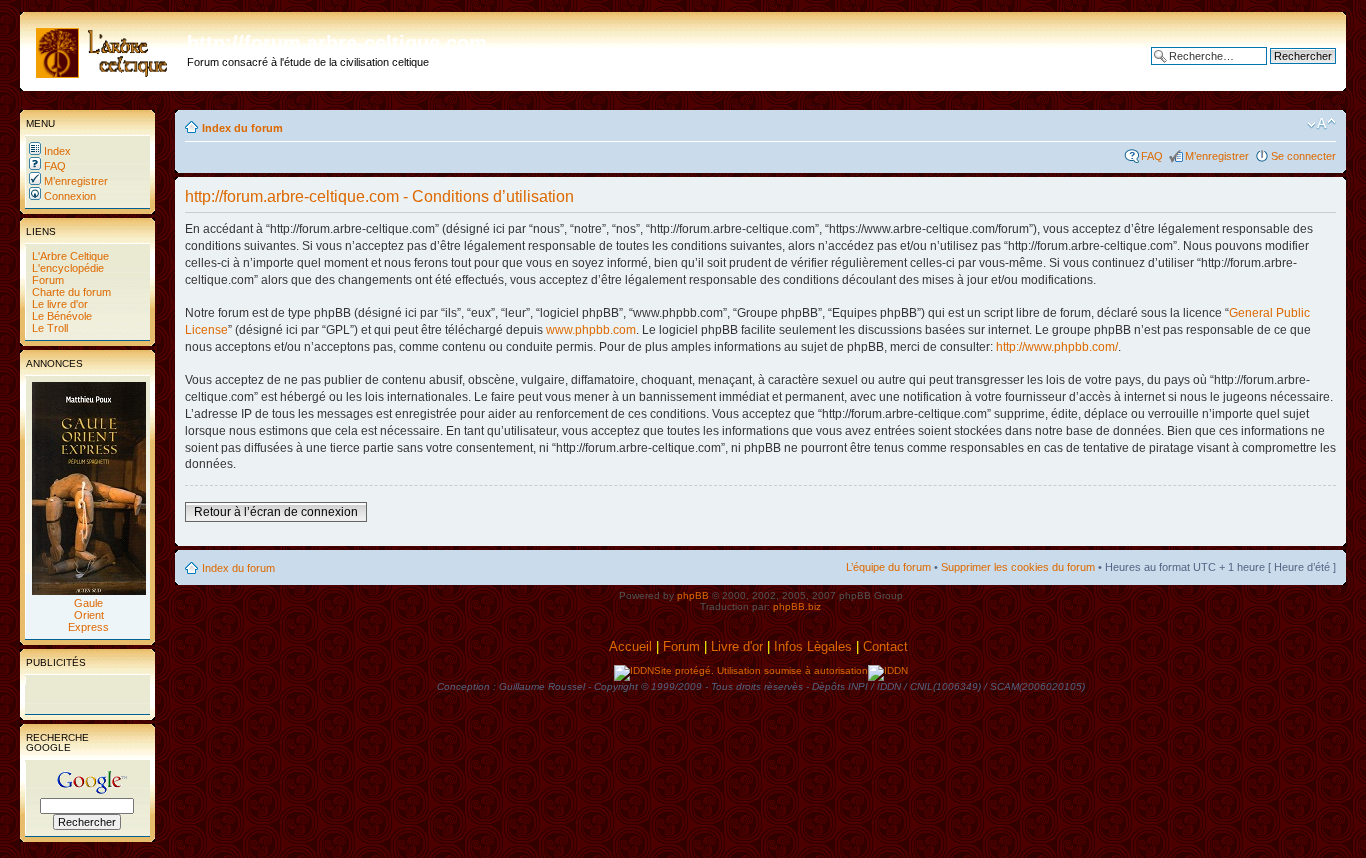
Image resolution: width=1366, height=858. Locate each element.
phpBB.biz (797, 606)
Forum (46, 280)
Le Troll (48, 328)
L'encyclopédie (66, 268)
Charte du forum (70, 292)
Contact (887, 646)
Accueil (630, 646)
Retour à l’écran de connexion (276, 512)
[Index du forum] (106, 49)
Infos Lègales (813, 646)
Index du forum (242, 128)
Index (56, 151)
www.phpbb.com (591, 330)
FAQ (53, 166)
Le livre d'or (58, 304)
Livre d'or (737, 646)
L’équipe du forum (888, 567)
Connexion (68, 196)
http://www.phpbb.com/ (1057, 347)
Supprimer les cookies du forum (1018, 567)
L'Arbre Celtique (69, 256)
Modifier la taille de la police (1321, 124)
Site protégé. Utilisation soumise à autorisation (761, 670)
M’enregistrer (74, 181)
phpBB (693, 595)
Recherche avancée (1286, 71)
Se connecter (1303, 156)
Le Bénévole (60, 316)
